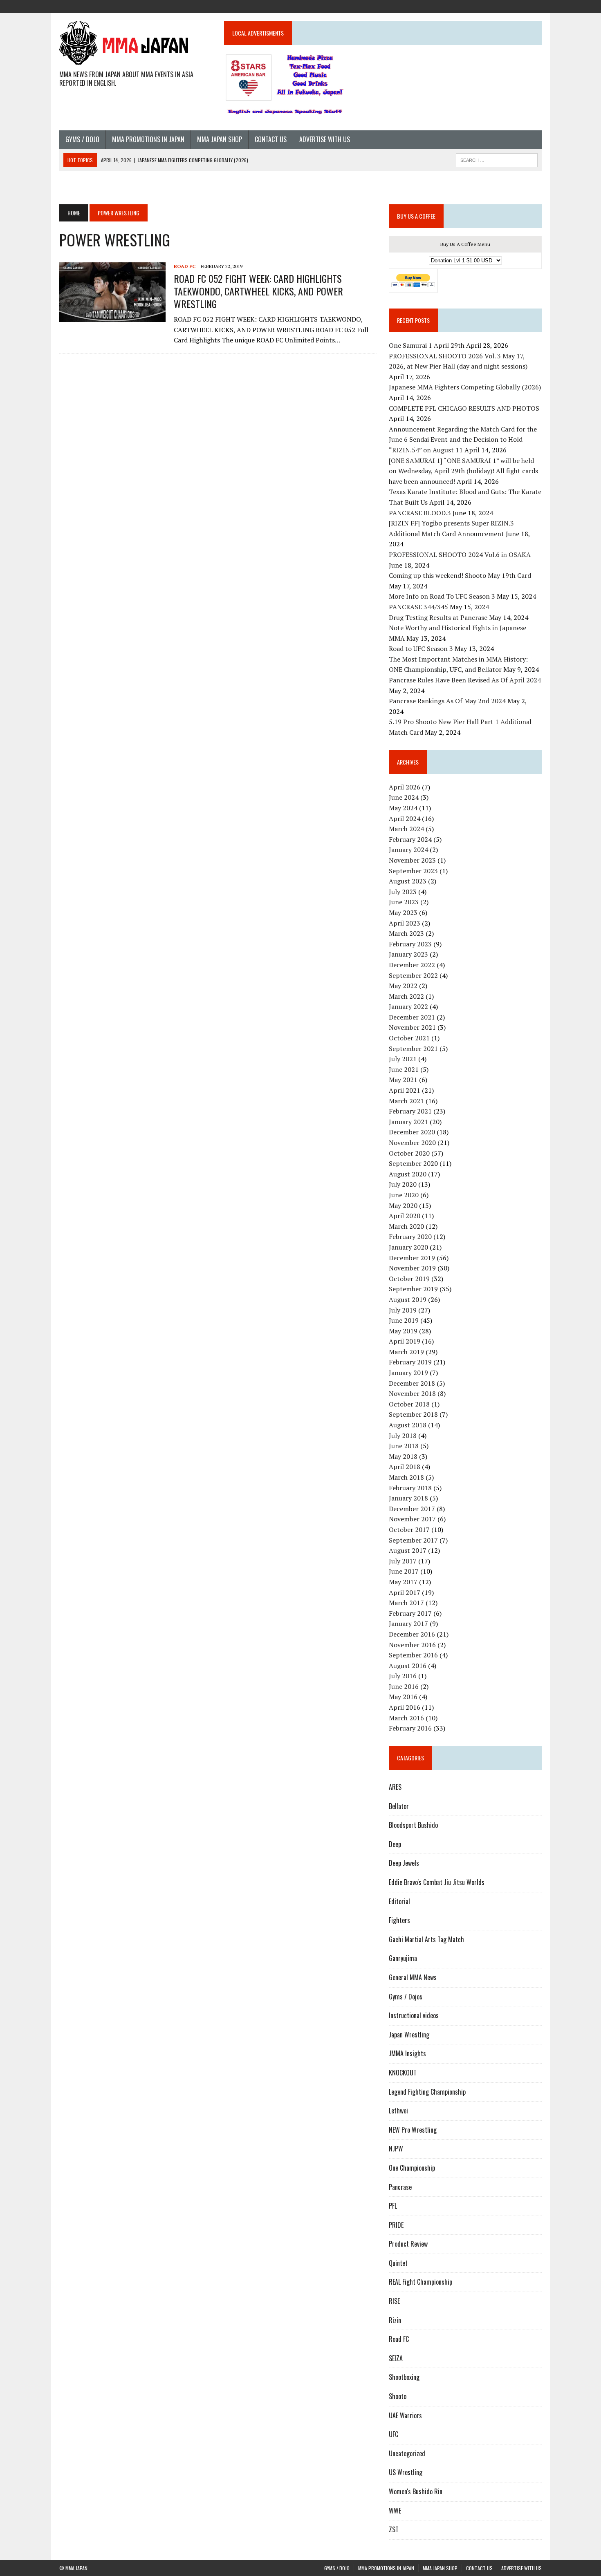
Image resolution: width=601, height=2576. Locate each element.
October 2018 (409, 1404)
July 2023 (403, 892)
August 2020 (408, 1174)
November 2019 (412, 1268)
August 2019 (408, 1299)
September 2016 (413, 1655)
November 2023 (412, 860)
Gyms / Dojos (406, 1997)
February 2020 (410, 1237)
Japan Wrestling (409, 2035)
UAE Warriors (405, 2415)
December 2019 (412, 1258)
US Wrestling (406, 2472)
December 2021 (412, 1017)
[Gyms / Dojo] (476, 6)
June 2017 (404, 1571)
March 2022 (406, 996)
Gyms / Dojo (82, 139)
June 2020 (404, 1195)
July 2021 (403, 1059)
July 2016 (403, 1676)
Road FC (185, 266)
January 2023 (408, 954)
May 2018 (403, 1456)
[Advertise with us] (535, 6)
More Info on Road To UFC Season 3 (442, 596)
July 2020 (403, 1184)
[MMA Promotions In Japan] (491, 6)
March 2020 (406, 1226)
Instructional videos (414, 2015)
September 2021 (413, 1049)
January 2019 (408, 1373)
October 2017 (409, 1529)
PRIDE (396, 2225)
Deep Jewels (404, 1863)
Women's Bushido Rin (416, 2491)
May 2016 (403, 1697)
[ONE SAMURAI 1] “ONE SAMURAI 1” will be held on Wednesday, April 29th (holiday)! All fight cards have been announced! (463, 471)
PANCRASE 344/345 (418, 607)
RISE (394, 2301)
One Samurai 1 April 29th (427, 345)
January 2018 (408, 1498)
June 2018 (404, 1446)
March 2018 (406, 1477)
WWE (395, 2511)
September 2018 (413, 1414)
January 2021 (408, 1122)
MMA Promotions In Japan (148, 139)
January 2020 (408, 1247)
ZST (394, 2529)
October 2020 (409, 1153)
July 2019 (403, 1310)
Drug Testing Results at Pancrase (438, 617)
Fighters (399, 1920)
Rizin (395, 2320)
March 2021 (406, 1101)
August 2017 (408, 1550)
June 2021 (404, 1069)
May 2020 (403, 1205)
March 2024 (406, 829)
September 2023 (413, 871)
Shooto (398, 2396)
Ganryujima (403, 1958)
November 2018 (412, 1393)
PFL (393, 2206)
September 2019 (413, 1289)
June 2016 (404, 1686)
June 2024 (404, 797)
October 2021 (409, 1038)
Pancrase (400, 2187)
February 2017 (410, 1613)
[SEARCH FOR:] (497, 159)
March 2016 (406, 1718)
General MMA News (413, 1977)
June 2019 (404, 1320)
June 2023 (404, 902)
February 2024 (410, 839)
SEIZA (396, 2358)
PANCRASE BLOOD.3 (420, 513)
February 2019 (410, 1362)
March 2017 (406, 1603)
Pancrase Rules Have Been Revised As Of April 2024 (465, 680)
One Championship (412, 2168)
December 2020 (412, 1132)
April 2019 (405, 1341)
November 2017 (412, 1519)
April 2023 (405, 923)
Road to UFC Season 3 (421, 648)
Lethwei (398, 2111)
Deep (395, 1844)
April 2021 (405, 1090)
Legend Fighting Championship (427, 2092)
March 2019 (406, 1352)
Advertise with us (325, 139)
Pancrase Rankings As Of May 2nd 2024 (447, 701)
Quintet (398, 2263)
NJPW (396, 2149)
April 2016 (405, 1707)
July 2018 (403, 1436)
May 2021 (403, 1080)
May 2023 (403, 912)
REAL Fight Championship (420, 2282)
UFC (394, 2434)
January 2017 (408, 1623)
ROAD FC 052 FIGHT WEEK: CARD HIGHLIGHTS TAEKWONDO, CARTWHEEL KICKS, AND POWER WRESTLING (258, 291)
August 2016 (408, 1666)
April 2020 (405, 1216)
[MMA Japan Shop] (506, 6)
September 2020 (413, 1163)
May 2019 (403, 1331)
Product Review (408, 2244)
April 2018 (405, 1467)
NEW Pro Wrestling (413, 2130)
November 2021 (412, 1027)
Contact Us (271, 139)
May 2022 (403, 986)
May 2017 (403, 1582)
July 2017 (403, 1561)
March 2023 (406, 933)
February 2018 (410, 1488)
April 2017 (405, 1592)
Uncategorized (407, 2453)
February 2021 (410, 1111)
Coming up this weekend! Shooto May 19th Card (460, 575)
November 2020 (412, 1143)
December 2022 (412, 965)
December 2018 (412, 1383)
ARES (395, 1787)
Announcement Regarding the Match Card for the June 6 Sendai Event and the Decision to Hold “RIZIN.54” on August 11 (463, 439)
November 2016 (412, 1645)
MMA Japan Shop (220, 139)
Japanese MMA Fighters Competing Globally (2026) (465, 387)
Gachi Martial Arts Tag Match (426, 1939)
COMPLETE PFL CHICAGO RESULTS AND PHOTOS (465, 408)
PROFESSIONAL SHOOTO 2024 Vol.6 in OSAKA (460, 555)
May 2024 (403, 808)
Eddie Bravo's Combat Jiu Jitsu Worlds (437, 1882)
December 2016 (412, 1634)
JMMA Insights (407, 2053)
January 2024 (408, 850)
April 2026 (405, 787)
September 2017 (413, 1540)
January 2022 (408, 1006)
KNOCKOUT (403, 2073)
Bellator (399, 1806)
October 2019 (409, 1279)
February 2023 (410, 944)
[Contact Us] (520, 6)
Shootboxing (404, 2377)
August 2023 (408, 881)
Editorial (399, 1901)
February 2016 (410, 1728)
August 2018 (408, 1425)
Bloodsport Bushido (413, 1825)
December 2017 (412, 1509)
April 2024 (405, 818)
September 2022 (413, 975)
